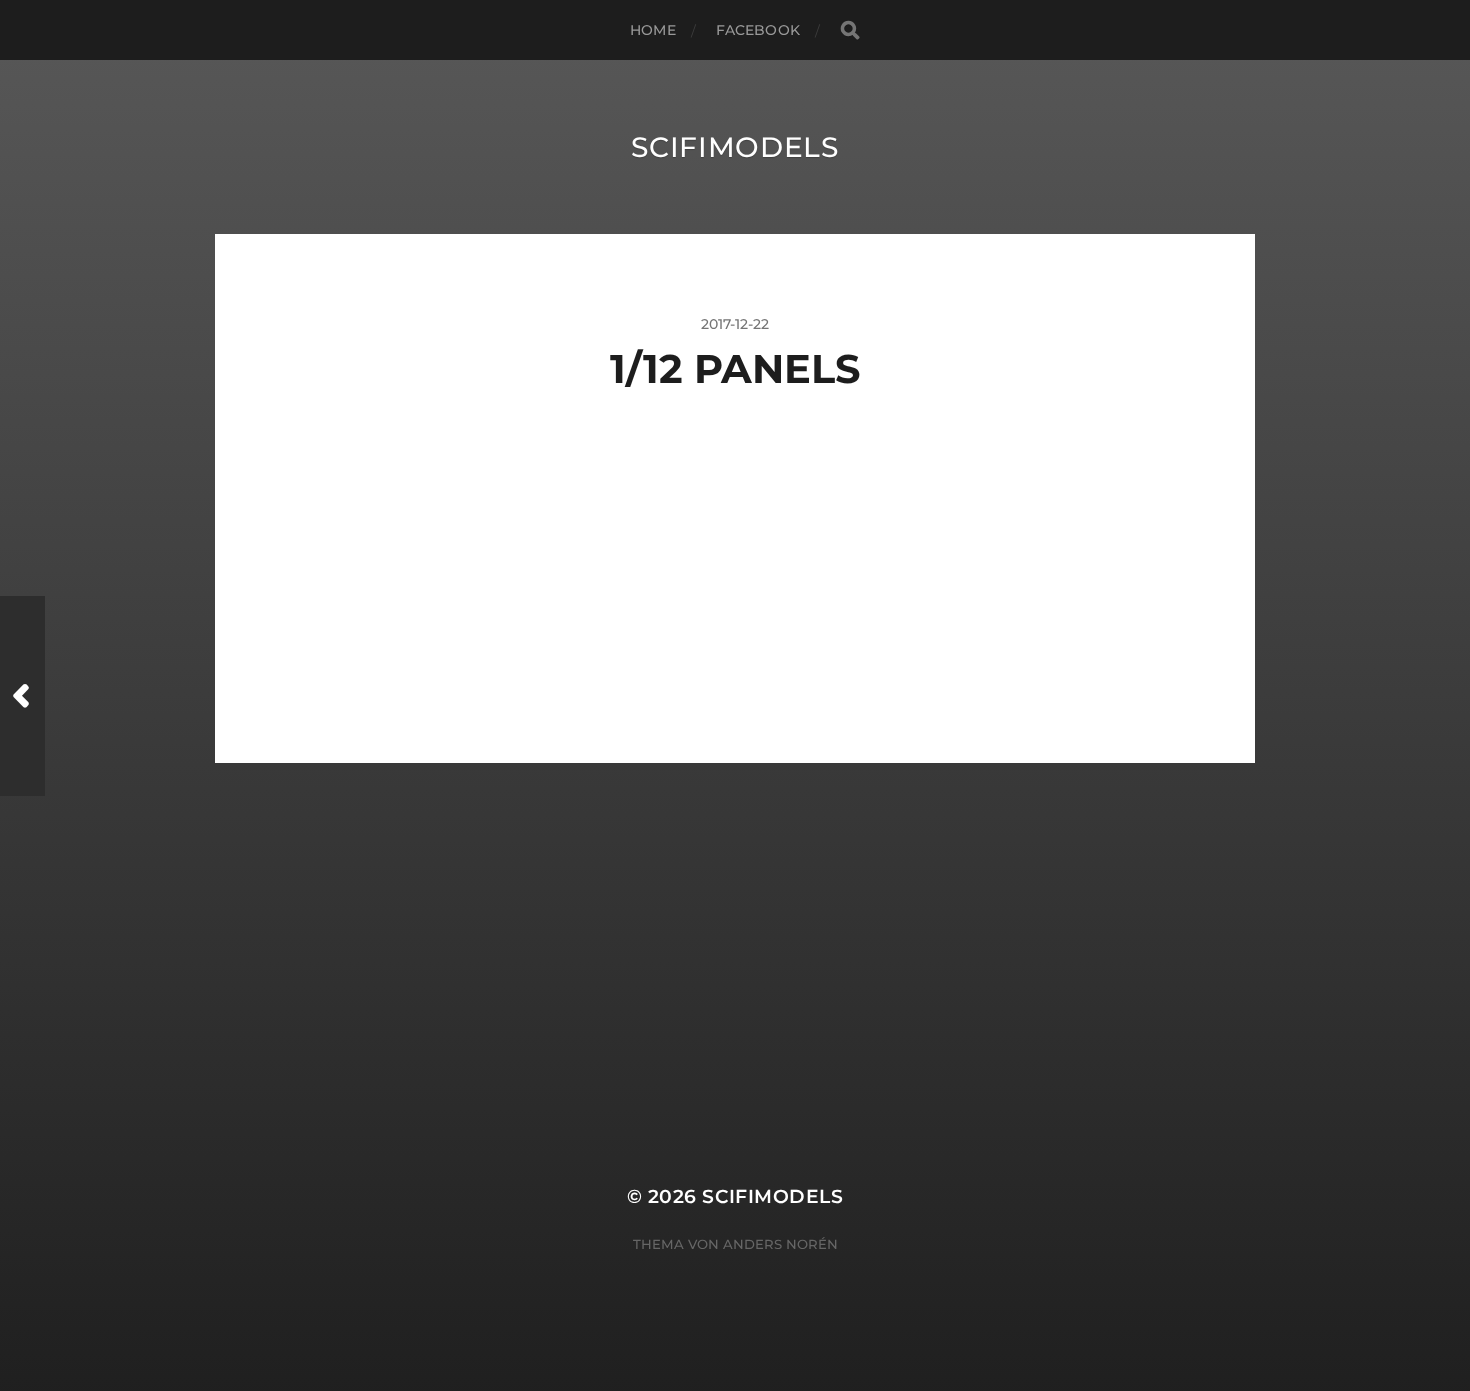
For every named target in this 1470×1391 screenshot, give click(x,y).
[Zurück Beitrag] (22, 696)
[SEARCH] (850, 30)
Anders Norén (780, 1244)
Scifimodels (735, 147)
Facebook (758, 30)
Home (653, 30)
